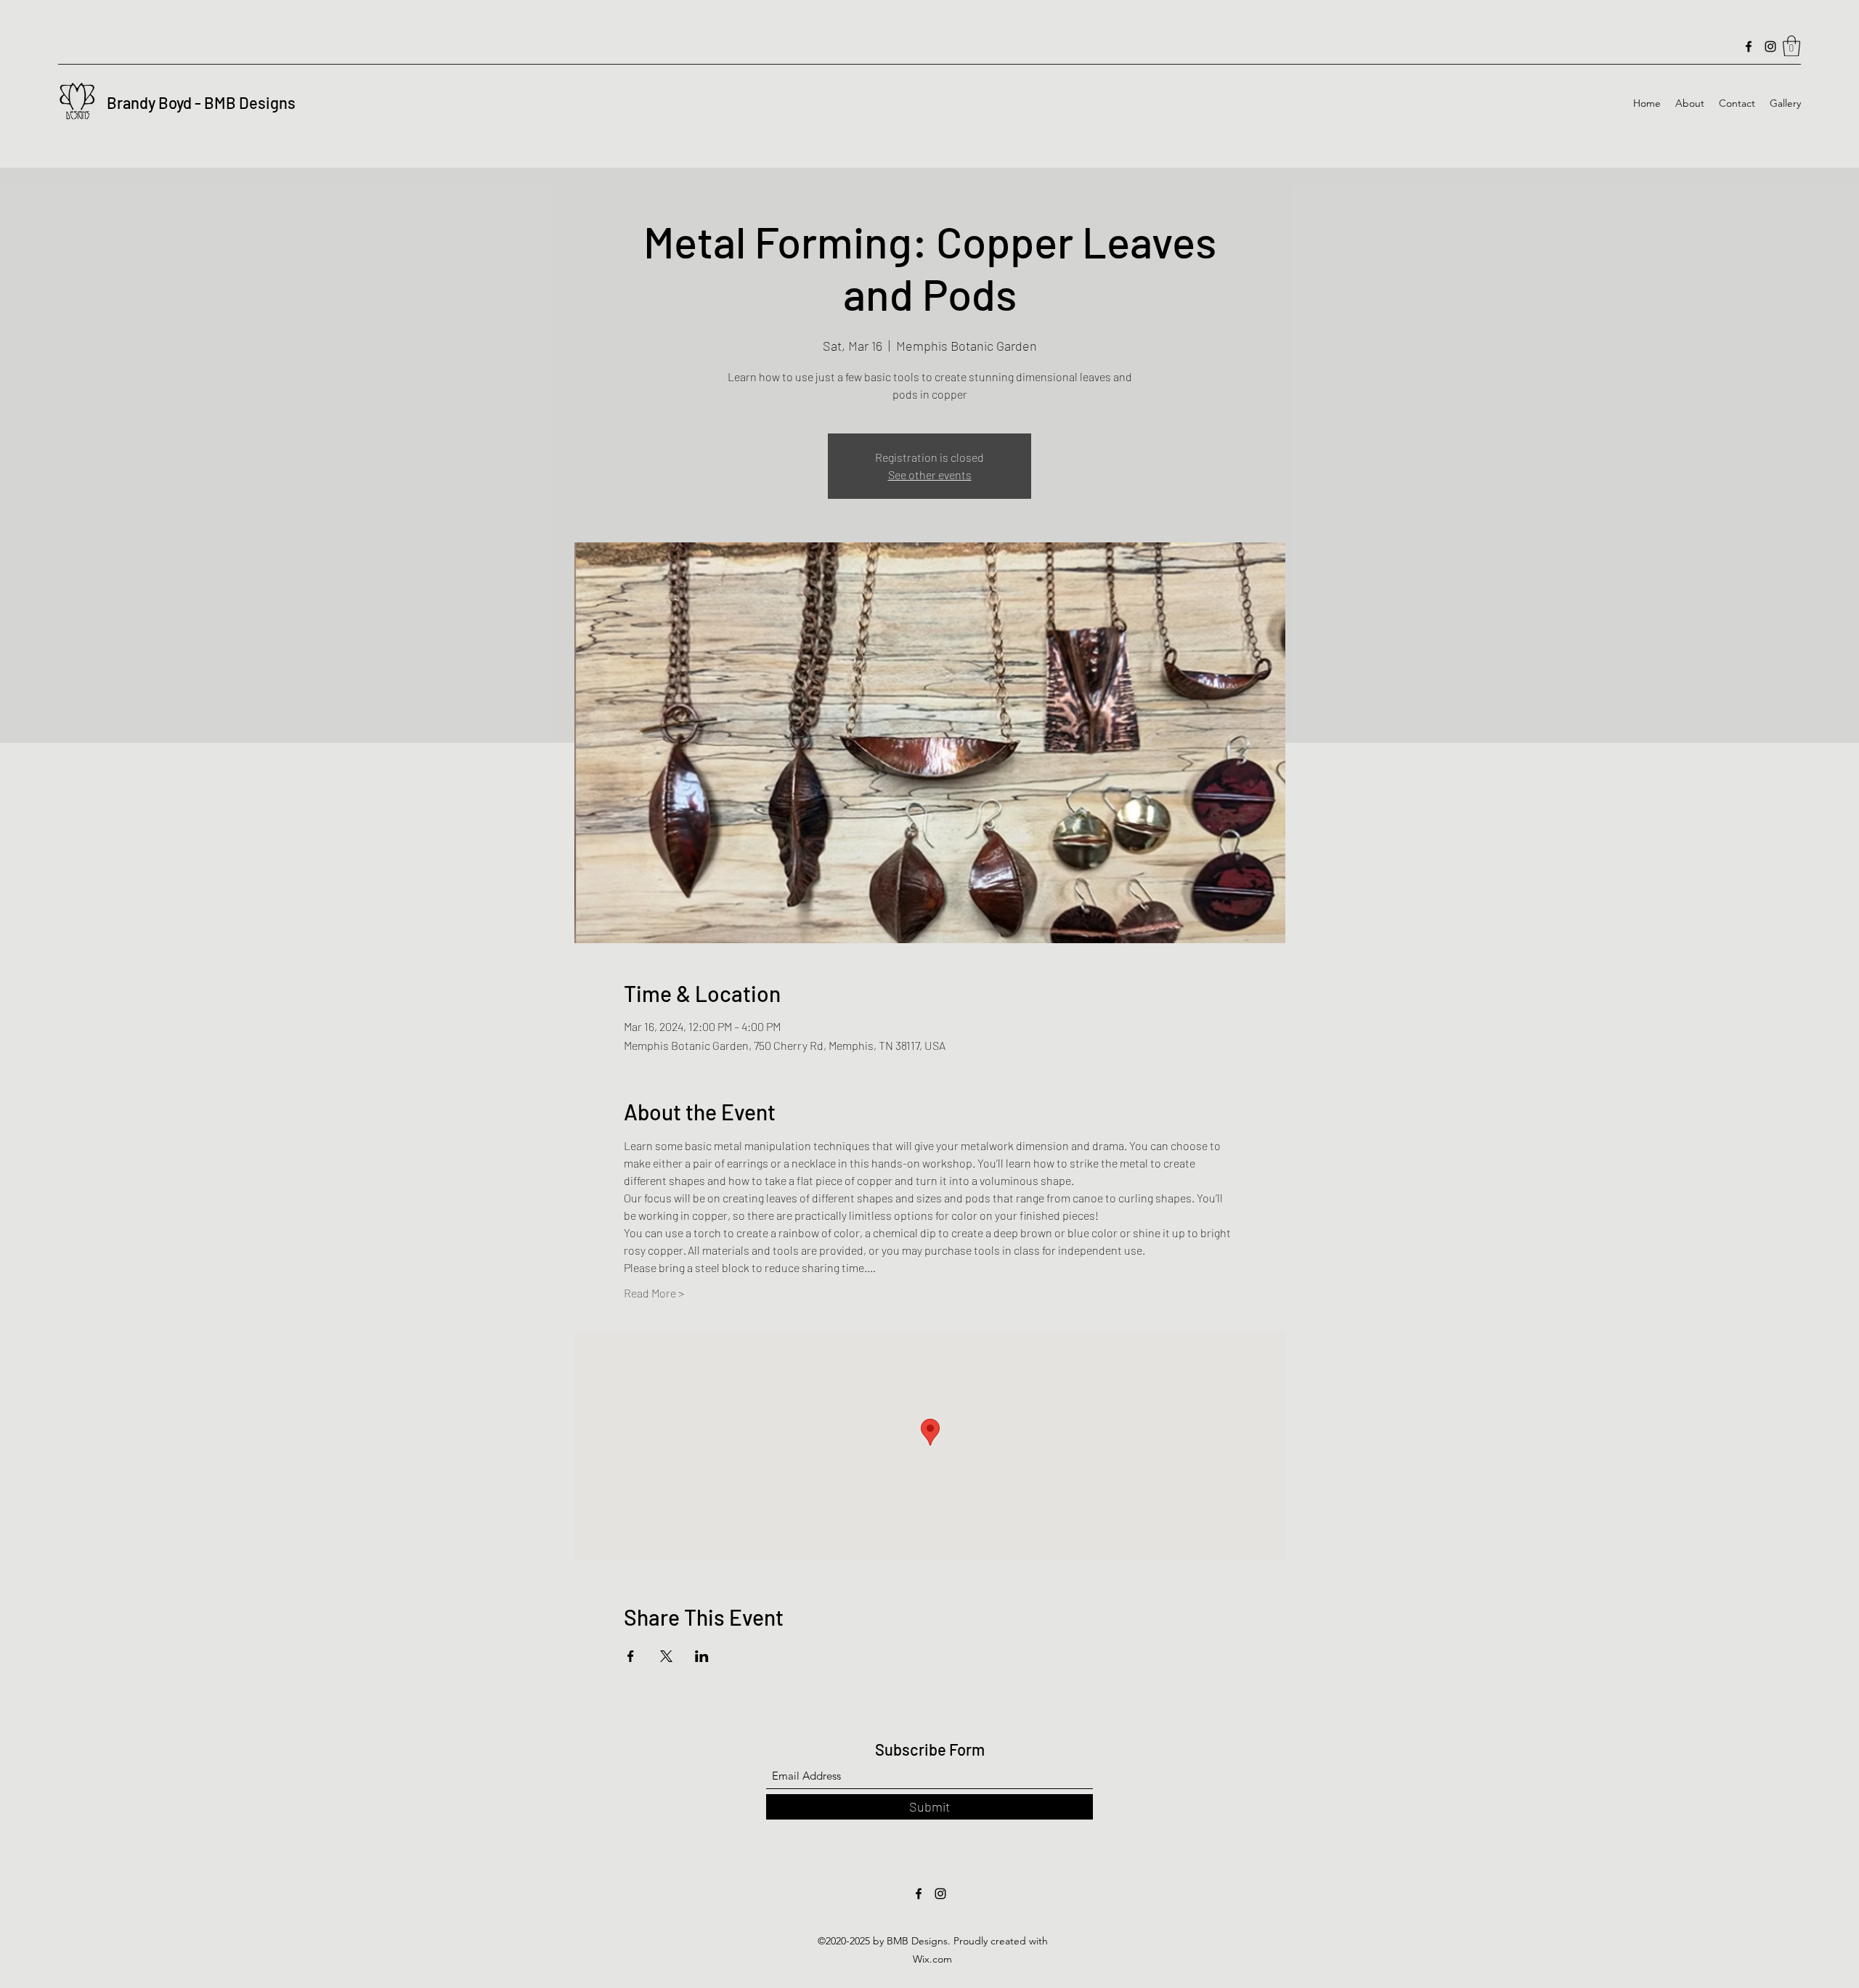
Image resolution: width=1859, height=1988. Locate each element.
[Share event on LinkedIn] (702, 1656)
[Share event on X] (666, 1656)
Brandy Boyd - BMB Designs (201, 102)
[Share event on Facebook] (631, 1656)
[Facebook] (1749, 46)
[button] (1791, 46)
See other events (930, 474)
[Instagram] (1770, 46)
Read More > (654, 1293)
